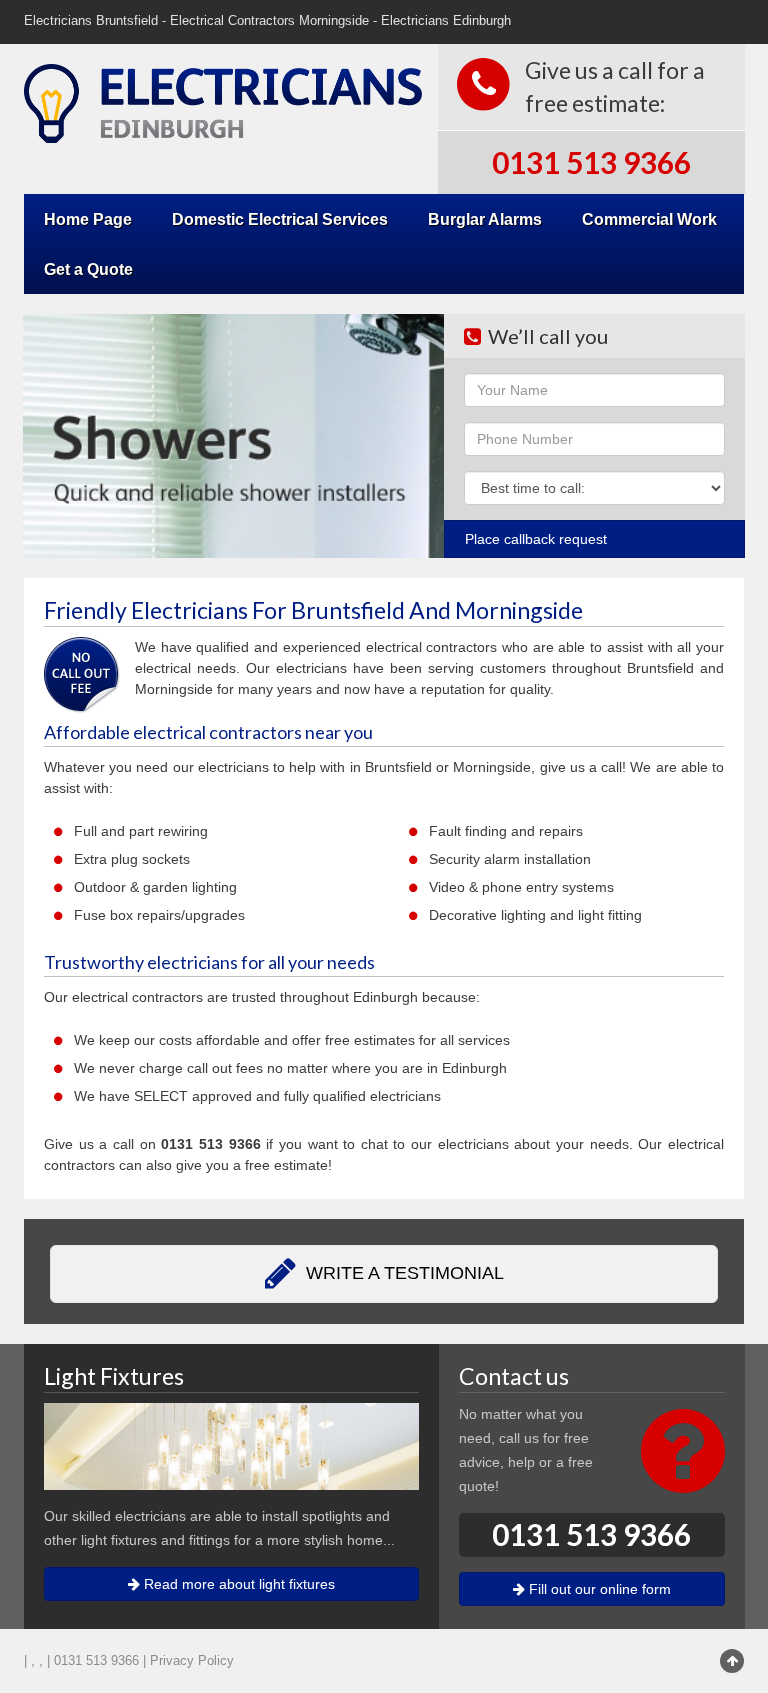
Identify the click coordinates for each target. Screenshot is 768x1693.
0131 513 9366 (591, 162)
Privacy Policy (192, 1661)
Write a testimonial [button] (402, 1273)
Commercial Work (649, 219)
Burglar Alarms (485, 219)
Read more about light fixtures (237, 1584)
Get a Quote (88, 269)
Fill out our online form (598, 1589)
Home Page (88, 219)
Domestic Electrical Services (280, 219)
